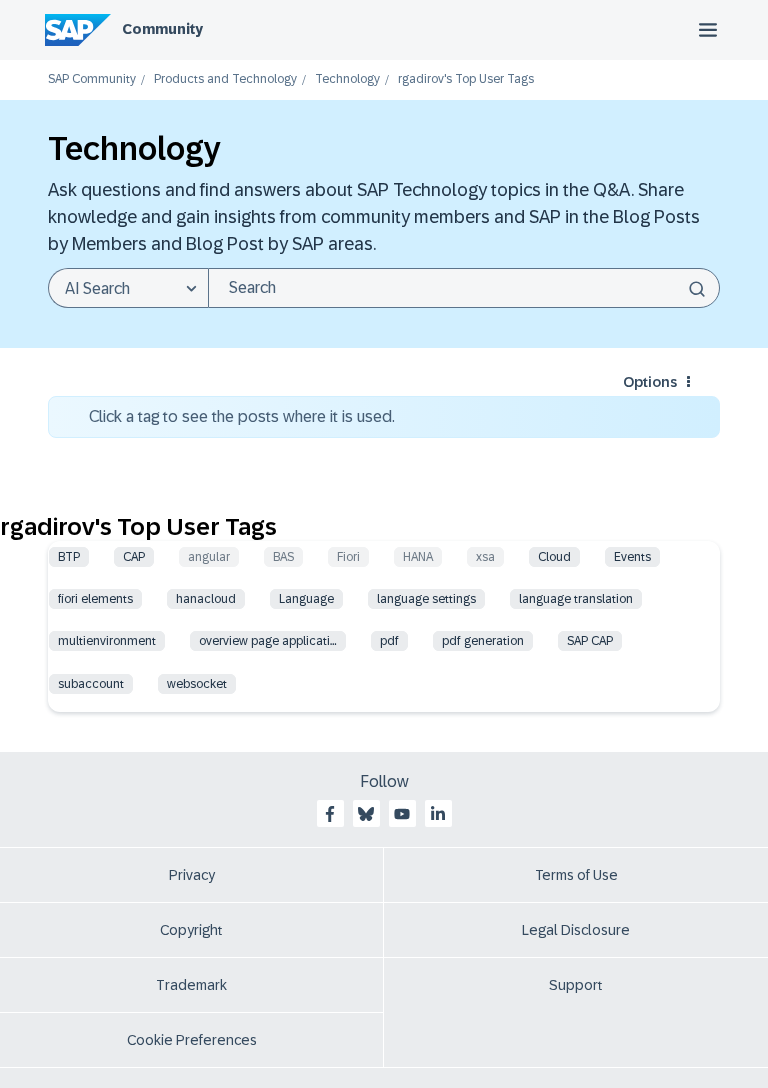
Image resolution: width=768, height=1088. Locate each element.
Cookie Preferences (192, 1040)
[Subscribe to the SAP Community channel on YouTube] (402, 814)
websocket (197, 684)
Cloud (554, 557)
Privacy (192, 875)
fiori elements (95, 599)
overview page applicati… (268, 641)
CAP (134, 557)
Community (162, 29)
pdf (389, 641)
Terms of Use (576, 875)
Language (306, 599)
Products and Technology (225, 79)
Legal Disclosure (576, 930)
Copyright (191, 930)
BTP (69, 557)
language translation (576, 599)
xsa (485, 557)
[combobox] (464, 288)
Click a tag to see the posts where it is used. (242, 416)
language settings (426, 599)
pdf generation (483, 641)
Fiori (348, 557)
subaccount (91, 684)
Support (576, 985)
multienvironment (107, 641)
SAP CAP (590, 641)
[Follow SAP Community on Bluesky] (366, 814)
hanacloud (206, 599)
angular (209, 557)
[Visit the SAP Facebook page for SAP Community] (330, 814)
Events (632, 557)
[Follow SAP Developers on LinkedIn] (438, 814)
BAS (283, 557)
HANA (418, 557)
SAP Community (92, 79)
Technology (347, 79)
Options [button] (650, 382)
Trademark (191, 985)
